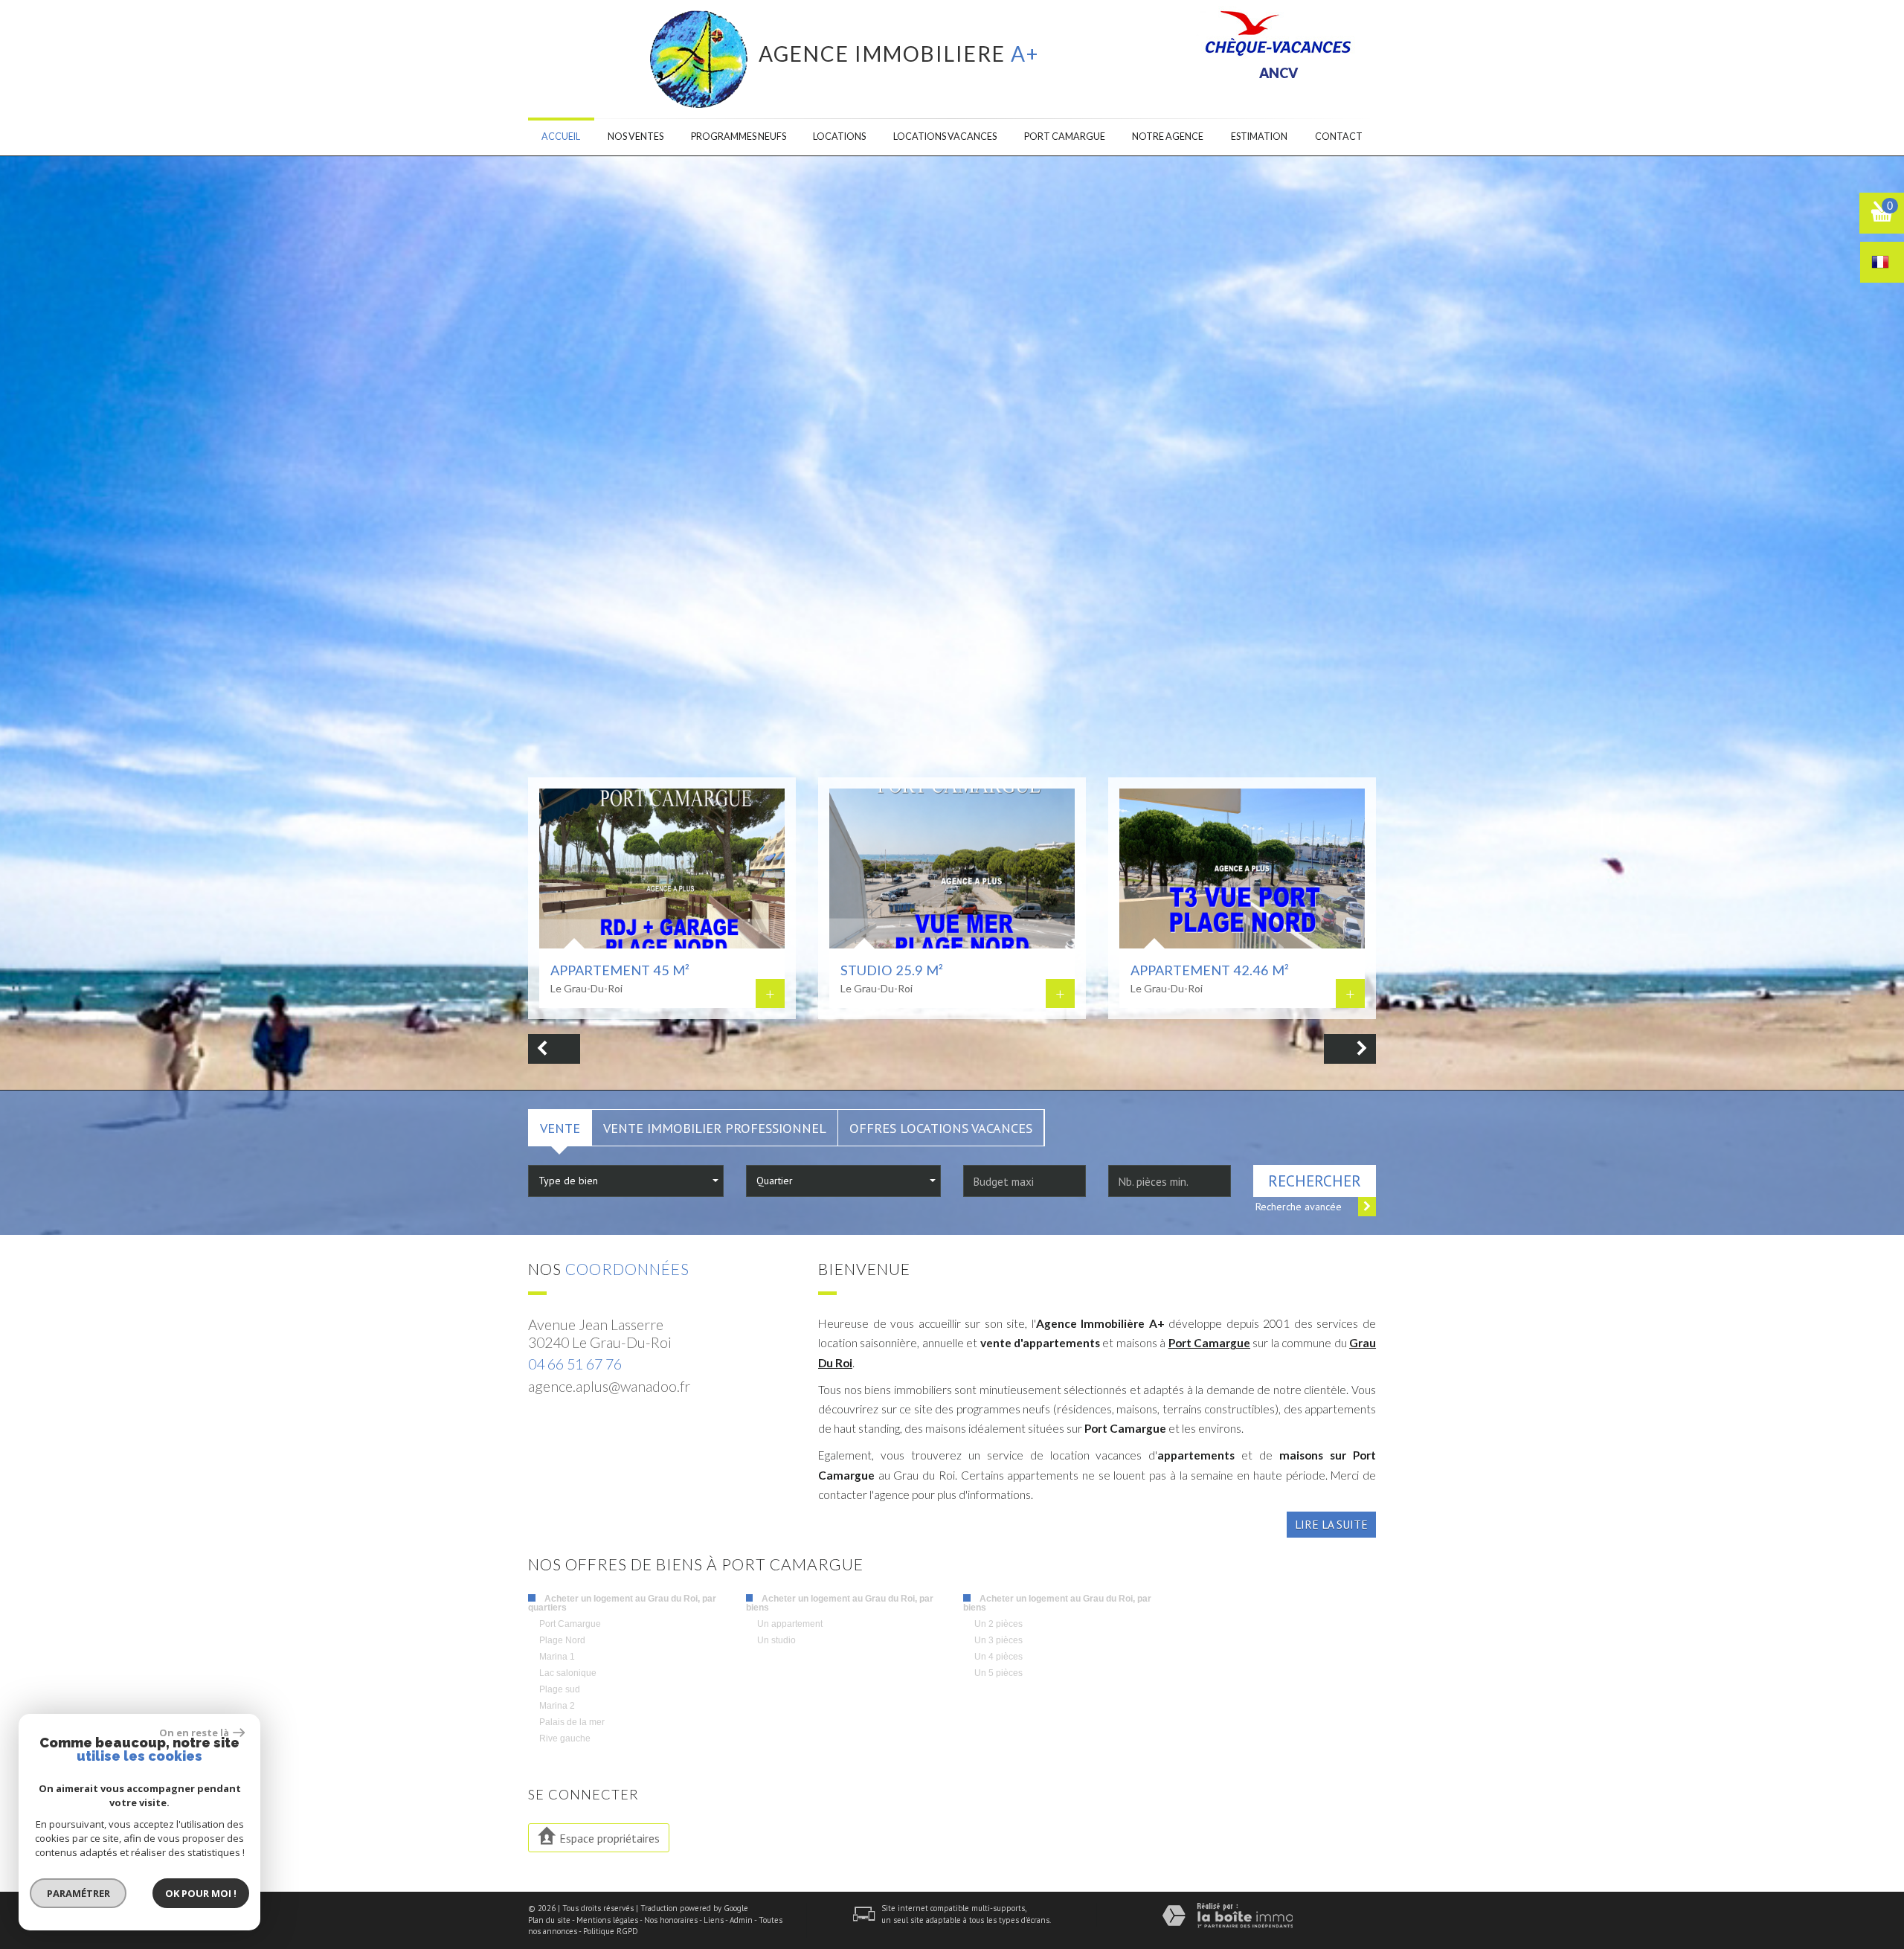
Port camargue (1065, 137)
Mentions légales (607, 1920)
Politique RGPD (611, 1931)
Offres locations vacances (941, 1128)
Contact (1339, 137)
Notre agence (1168, 137)
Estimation (1259, 137)
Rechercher (1315, 1181)
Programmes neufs (739, 137)
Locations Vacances (945, 137)
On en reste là (194, 1733)
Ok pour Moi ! (201, 1893)
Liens (714, 1920)
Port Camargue (1209, 1343)
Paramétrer (78, 1893)
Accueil (561, 137)
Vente (560, 1128)
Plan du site (549, 1920)
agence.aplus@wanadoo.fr (609, 1386)
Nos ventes (636, 137)
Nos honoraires (671, 1920)
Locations (839, 137)
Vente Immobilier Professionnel (715, 1128)
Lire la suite (1331, 1524)
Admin (741, 1920)
